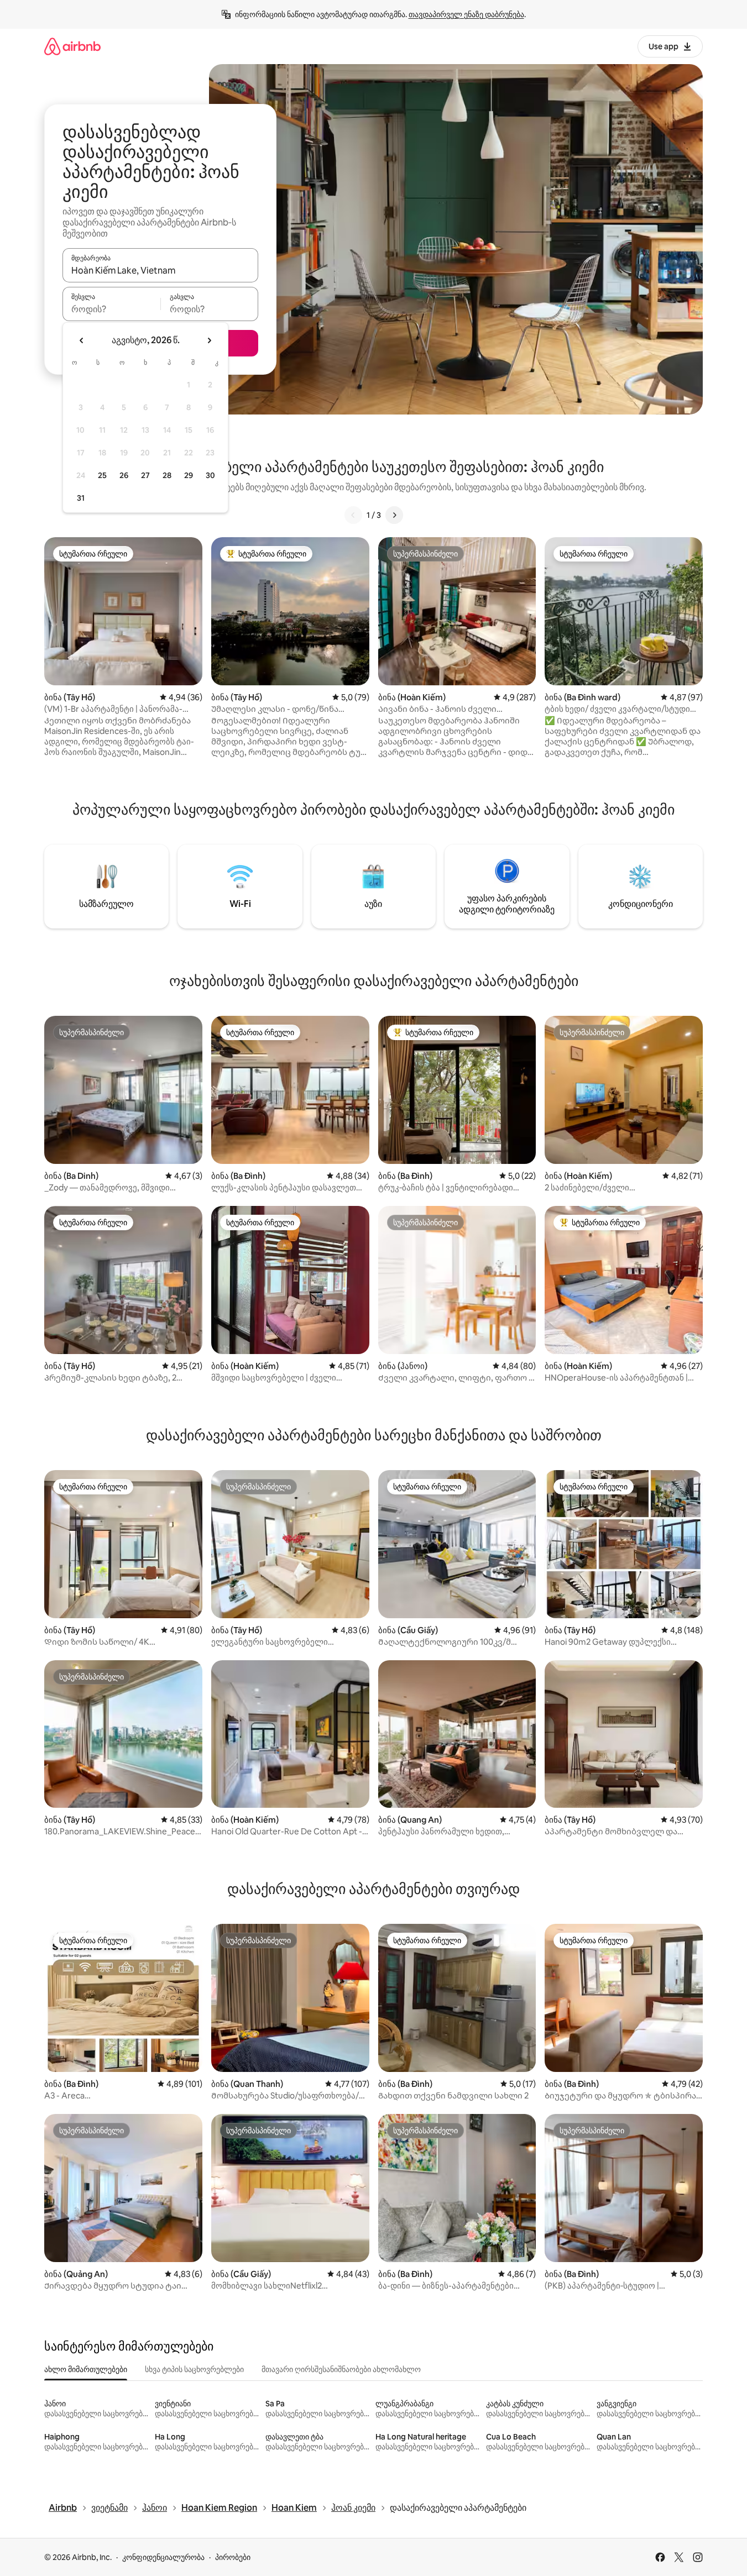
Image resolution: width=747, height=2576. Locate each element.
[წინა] (353, 515)
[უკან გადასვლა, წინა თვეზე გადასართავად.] (82, 340)
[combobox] (160, 270)
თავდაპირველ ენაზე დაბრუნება (466, 14)
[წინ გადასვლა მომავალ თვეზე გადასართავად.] (209, 340)
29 (189, 475)
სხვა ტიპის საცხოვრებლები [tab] (194, 2369)
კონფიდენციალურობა (163, 2557)
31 (81, 498)
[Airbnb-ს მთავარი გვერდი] (72, 46)
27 (145, 475)
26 (124, 475)
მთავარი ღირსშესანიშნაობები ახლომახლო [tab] (341, 2369)
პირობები (233, 2557)
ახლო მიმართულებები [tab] (86, 2369)
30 (210, 475)
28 (167, 475)
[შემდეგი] (394, 515)
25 (102, 475)
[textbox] (111, 309)
